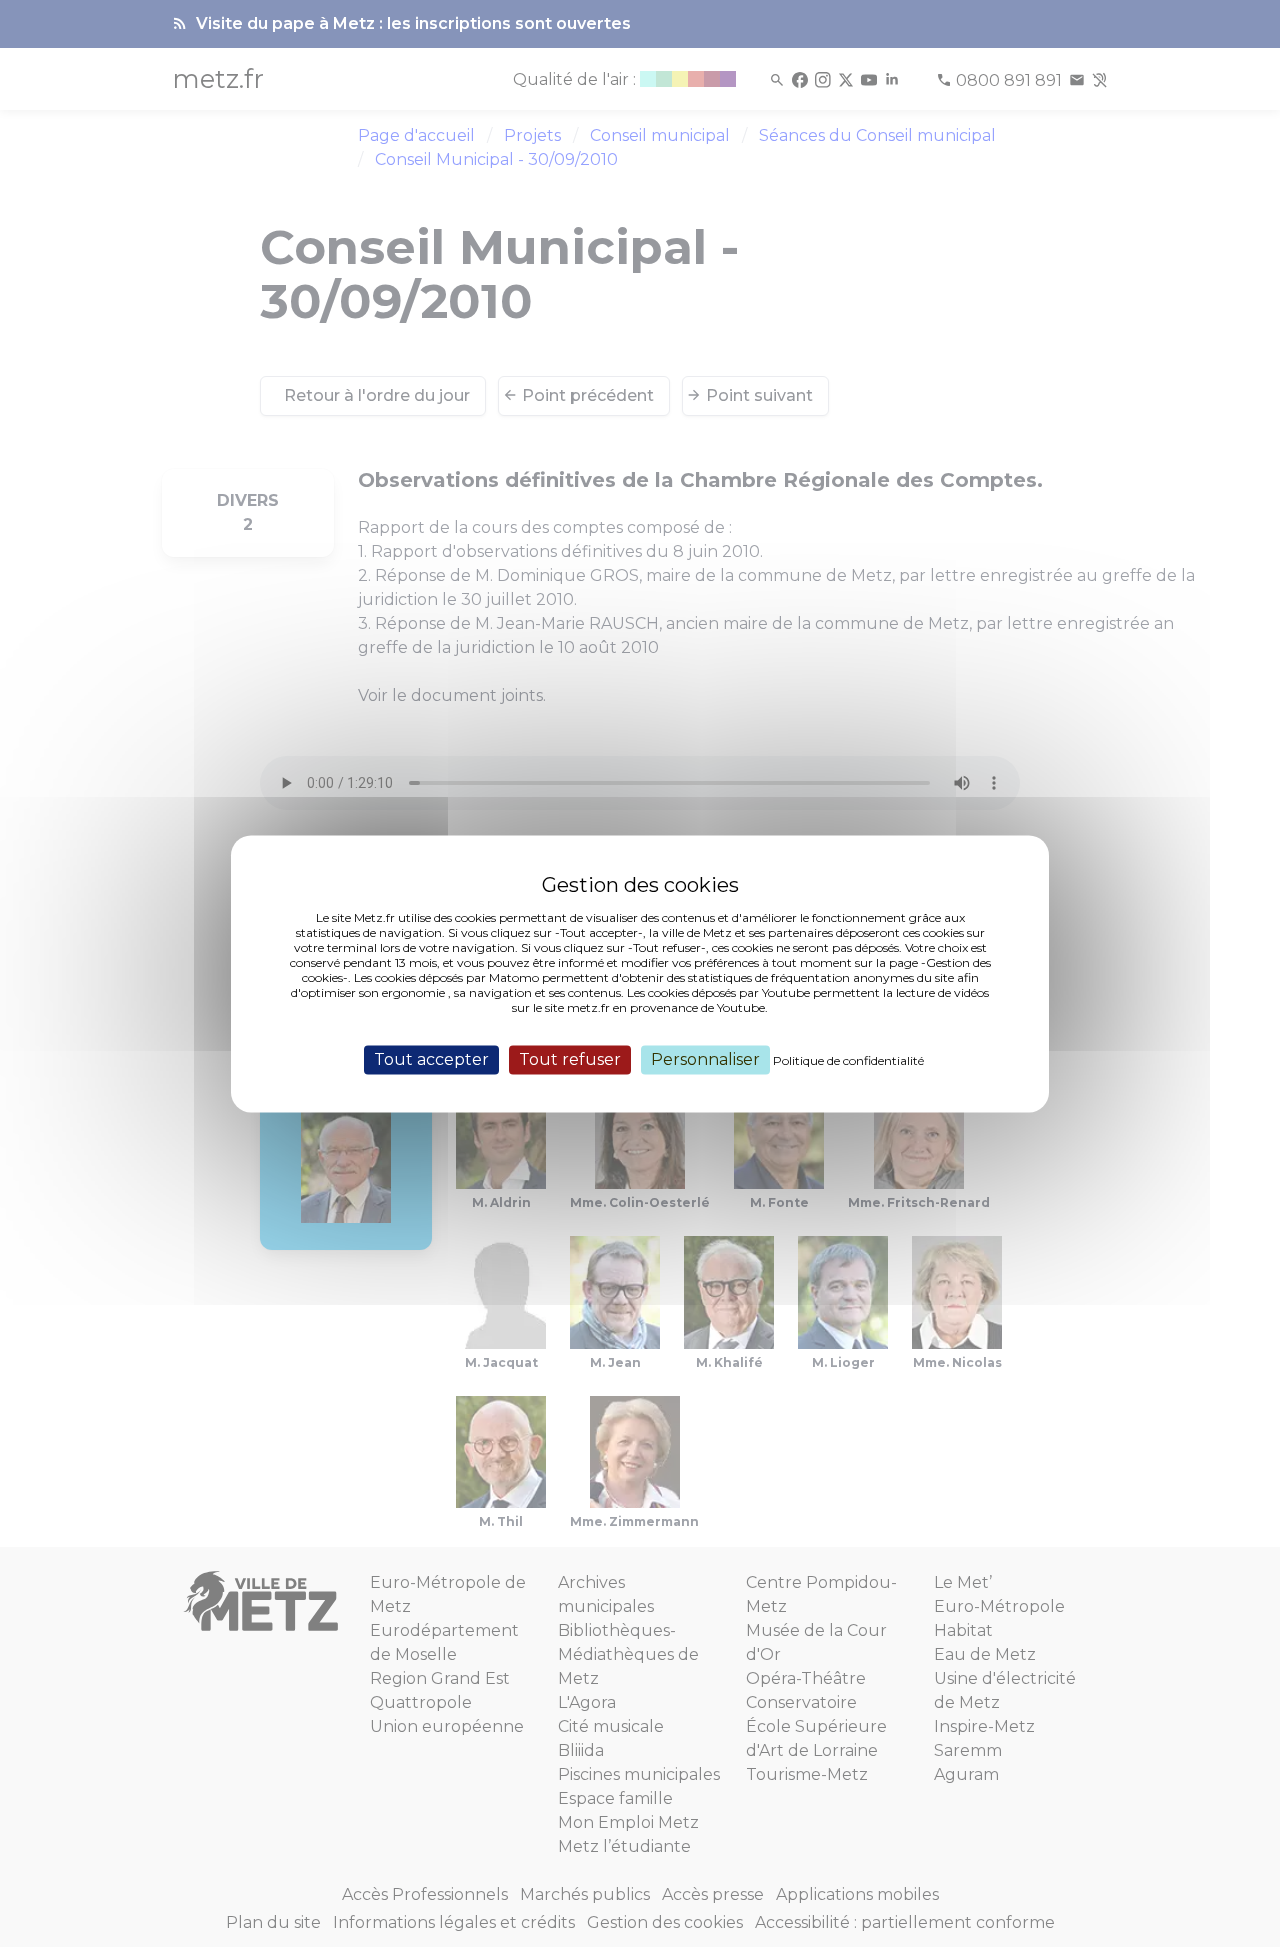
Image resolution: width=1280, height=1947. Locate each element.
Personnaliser (705, 1059)
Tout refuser (570, 1059)
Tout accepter (431, 1059)
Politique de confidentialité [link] (848, 1060)
